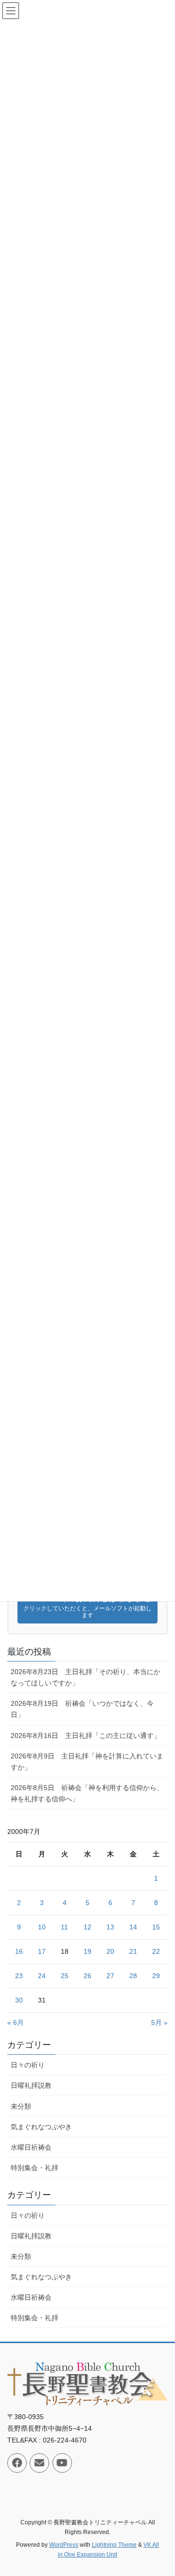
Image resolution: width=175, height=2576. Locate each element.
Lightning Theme (114, 2545)
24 (42, 1976)
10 (42, 1927)
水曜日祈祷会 (31, 2147)
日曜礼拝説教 (31, 2085)
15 (156, 1927)
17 (42, 1951)
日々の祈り (28, 2065)
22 (156, 1951)
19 (87, 1951)
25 (65, 1976)
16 (19, 1951)
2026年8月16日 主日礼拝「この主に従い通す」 (86, 1736)
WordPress (64, 2545)
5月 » (159, 2023)
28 (133, 1976)
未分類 (21, 2106)
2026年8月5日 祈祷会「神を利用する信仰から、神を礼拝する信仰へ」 (87, 1793)
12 (87, 1927)
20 (110, 1951)
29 (156, 1976)
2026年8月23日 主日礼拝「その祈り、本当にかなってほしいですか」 (86, 1677)
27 (110, 1976)
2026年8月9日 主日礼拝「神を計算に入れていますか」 (87, 1762)
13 (110, 1927)
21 (133, 1951)
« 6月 (16, 2023)
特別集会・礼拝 (35, 2168)
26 (87, 1976)
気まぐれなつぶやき (41, 2127)
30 (19, 2000)
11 (64, 1927)
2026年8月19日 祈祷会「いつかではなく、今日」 (82, 1709)
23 (19, 1976)
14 (133, 1927)
